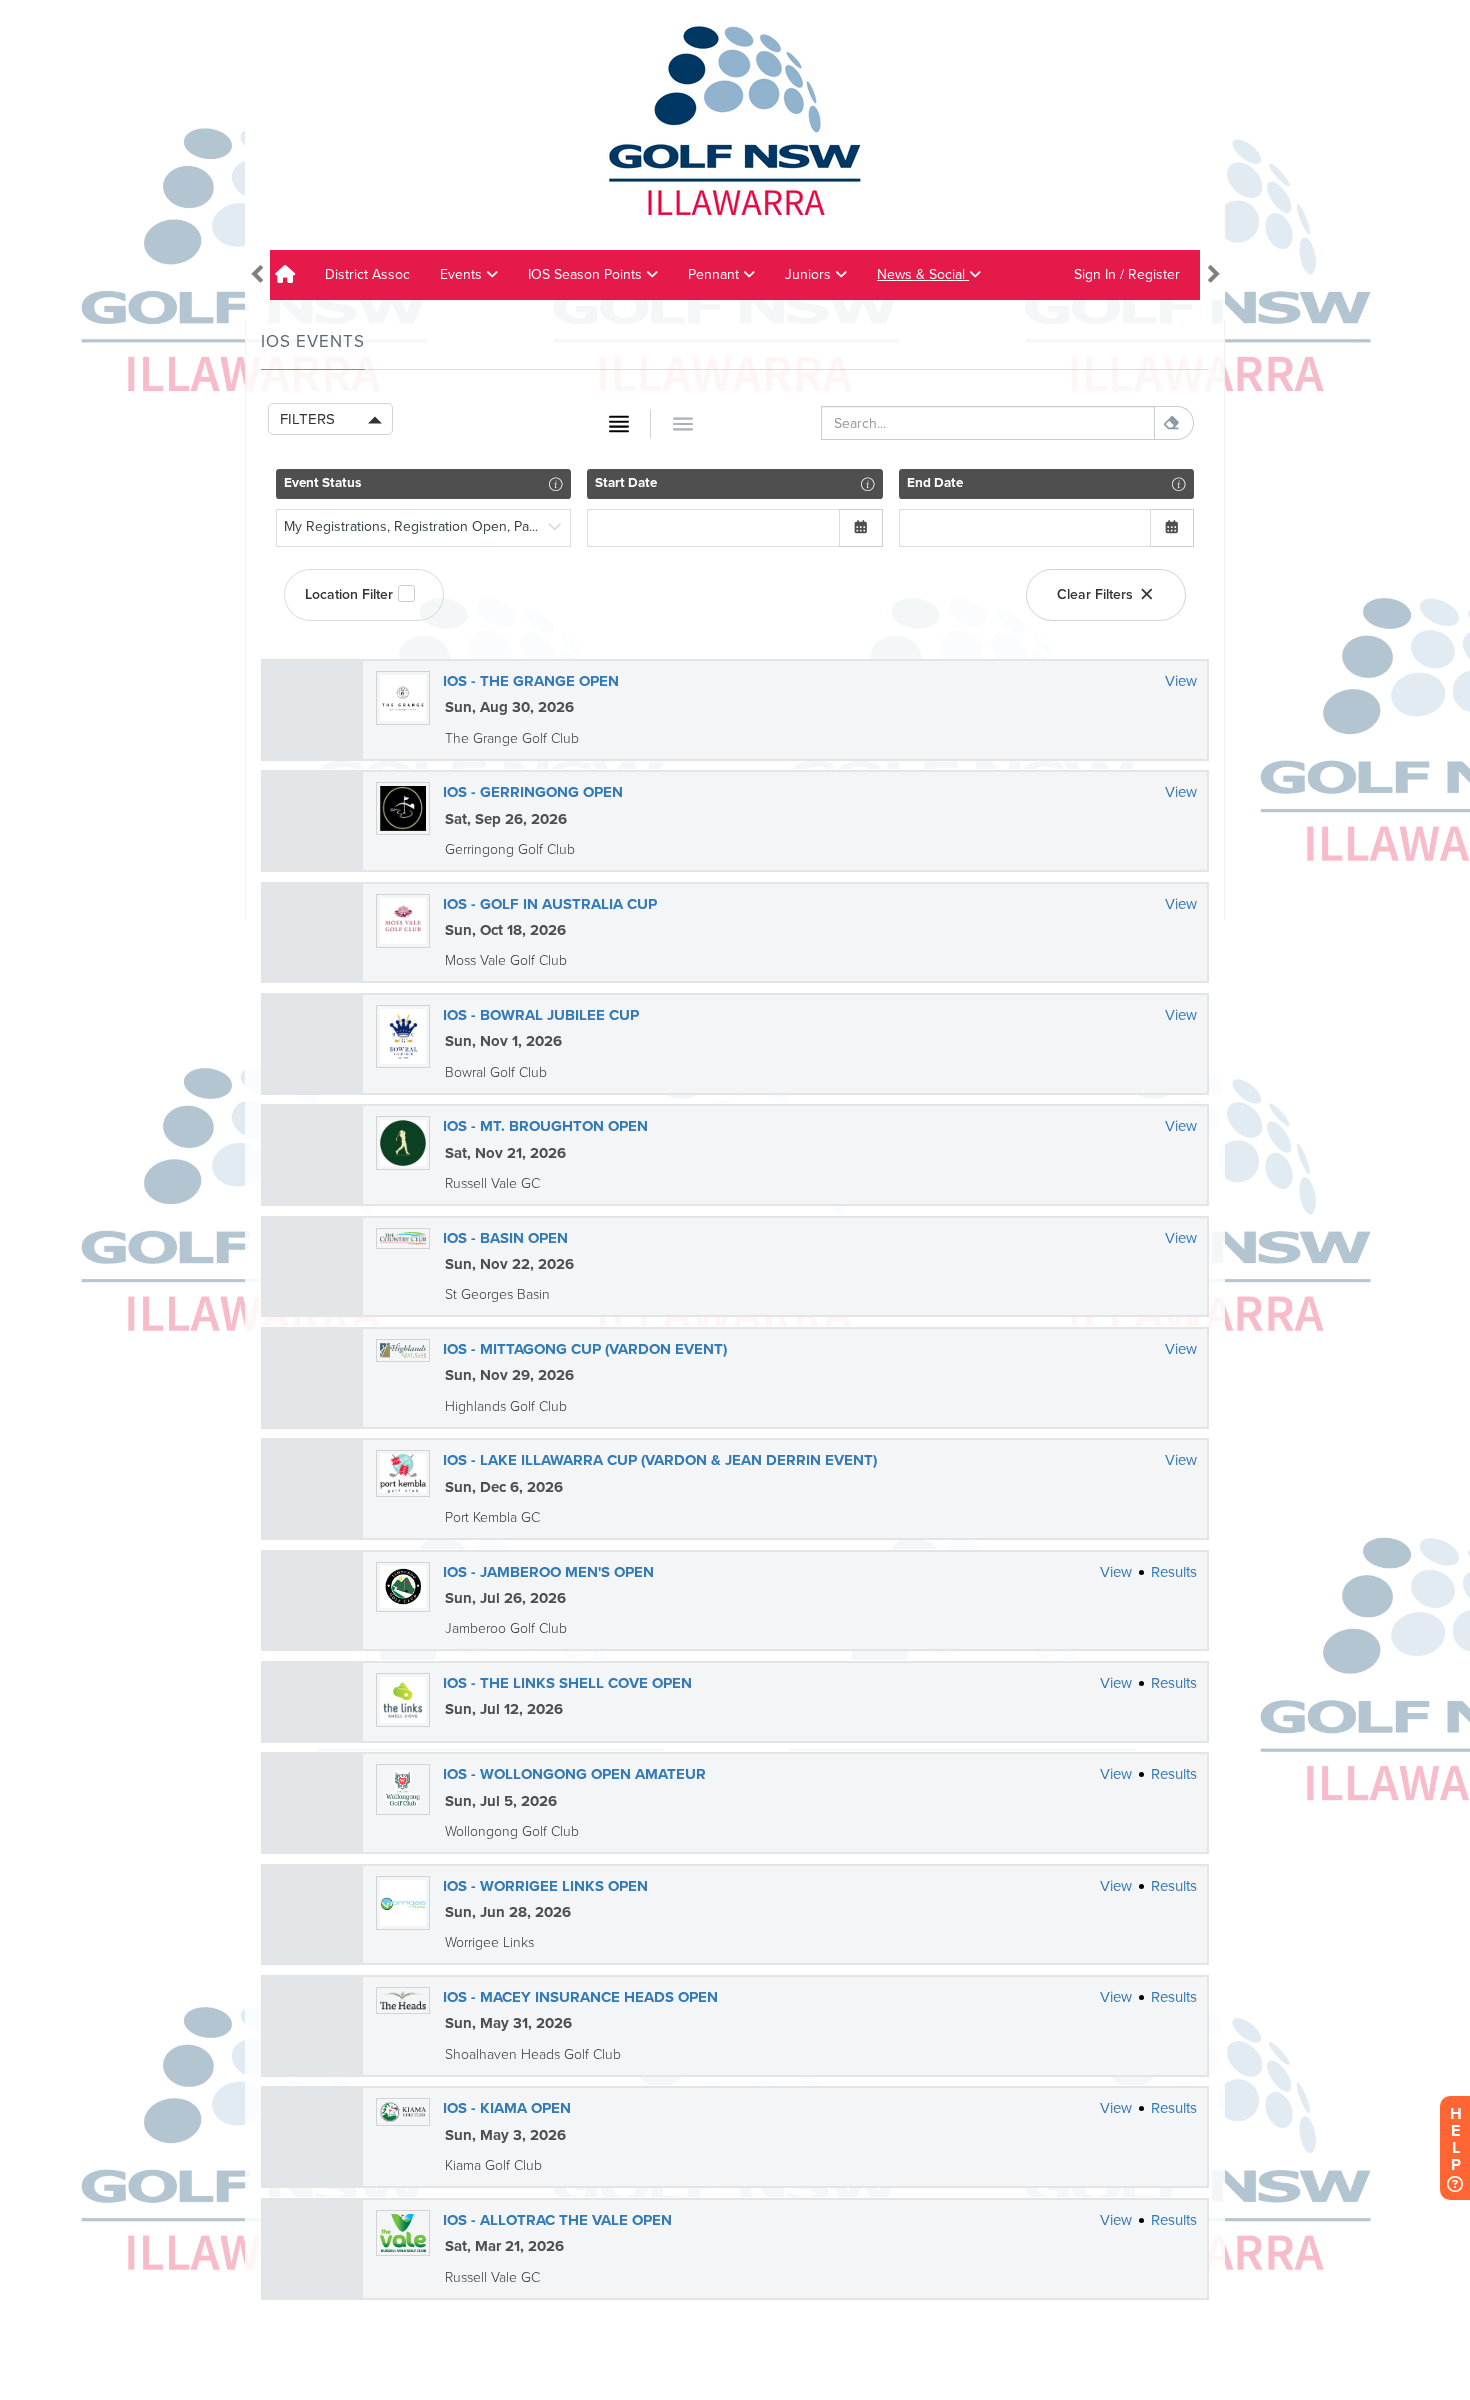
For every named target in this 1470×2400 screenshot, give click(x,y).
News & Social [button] (923, 274)
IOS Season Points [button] (587, 274)
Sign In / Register (1127, 274)
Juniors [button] (810, 274)
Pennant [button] (715, 274)
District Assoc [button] (367, 274)
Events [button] (463, 274)
